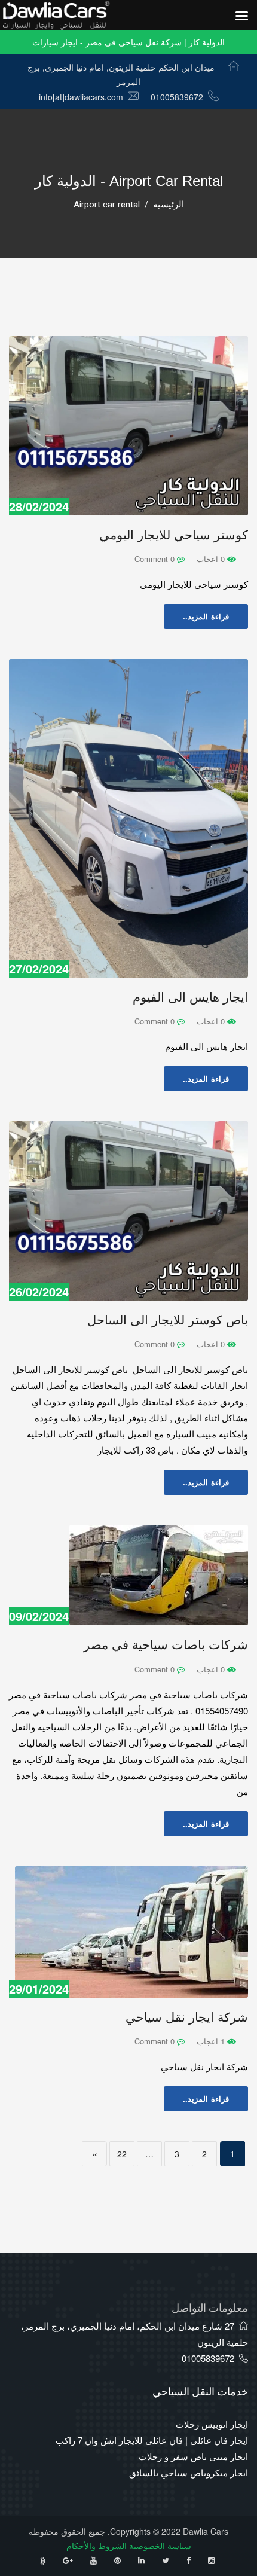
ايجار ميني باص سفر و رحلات (193, 2456)
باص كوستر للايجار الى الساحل (168, 1320)
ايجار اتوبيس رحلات (212, 2424)
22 (122, 2154)
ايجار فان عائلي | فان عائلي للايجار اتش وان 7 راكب (152, 2440)
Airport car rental (107, 205)
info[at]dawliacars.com (81, 97)
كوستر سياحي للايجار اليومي (174, 535)
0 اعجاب (212, 559)
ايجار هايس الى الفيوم (190, 997)
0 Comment (156, 559)
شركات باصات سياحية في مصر (166, 1645)
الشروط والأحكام (97, 2546)
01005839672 (177, 97)
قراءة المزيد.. (206, 616)
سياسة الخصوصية (160, 2546)
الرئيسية (169, 205)
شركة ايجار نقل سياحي (187, 2017)
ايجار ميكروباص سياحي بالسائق (189, 2472)
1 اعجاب (212, 2041)
